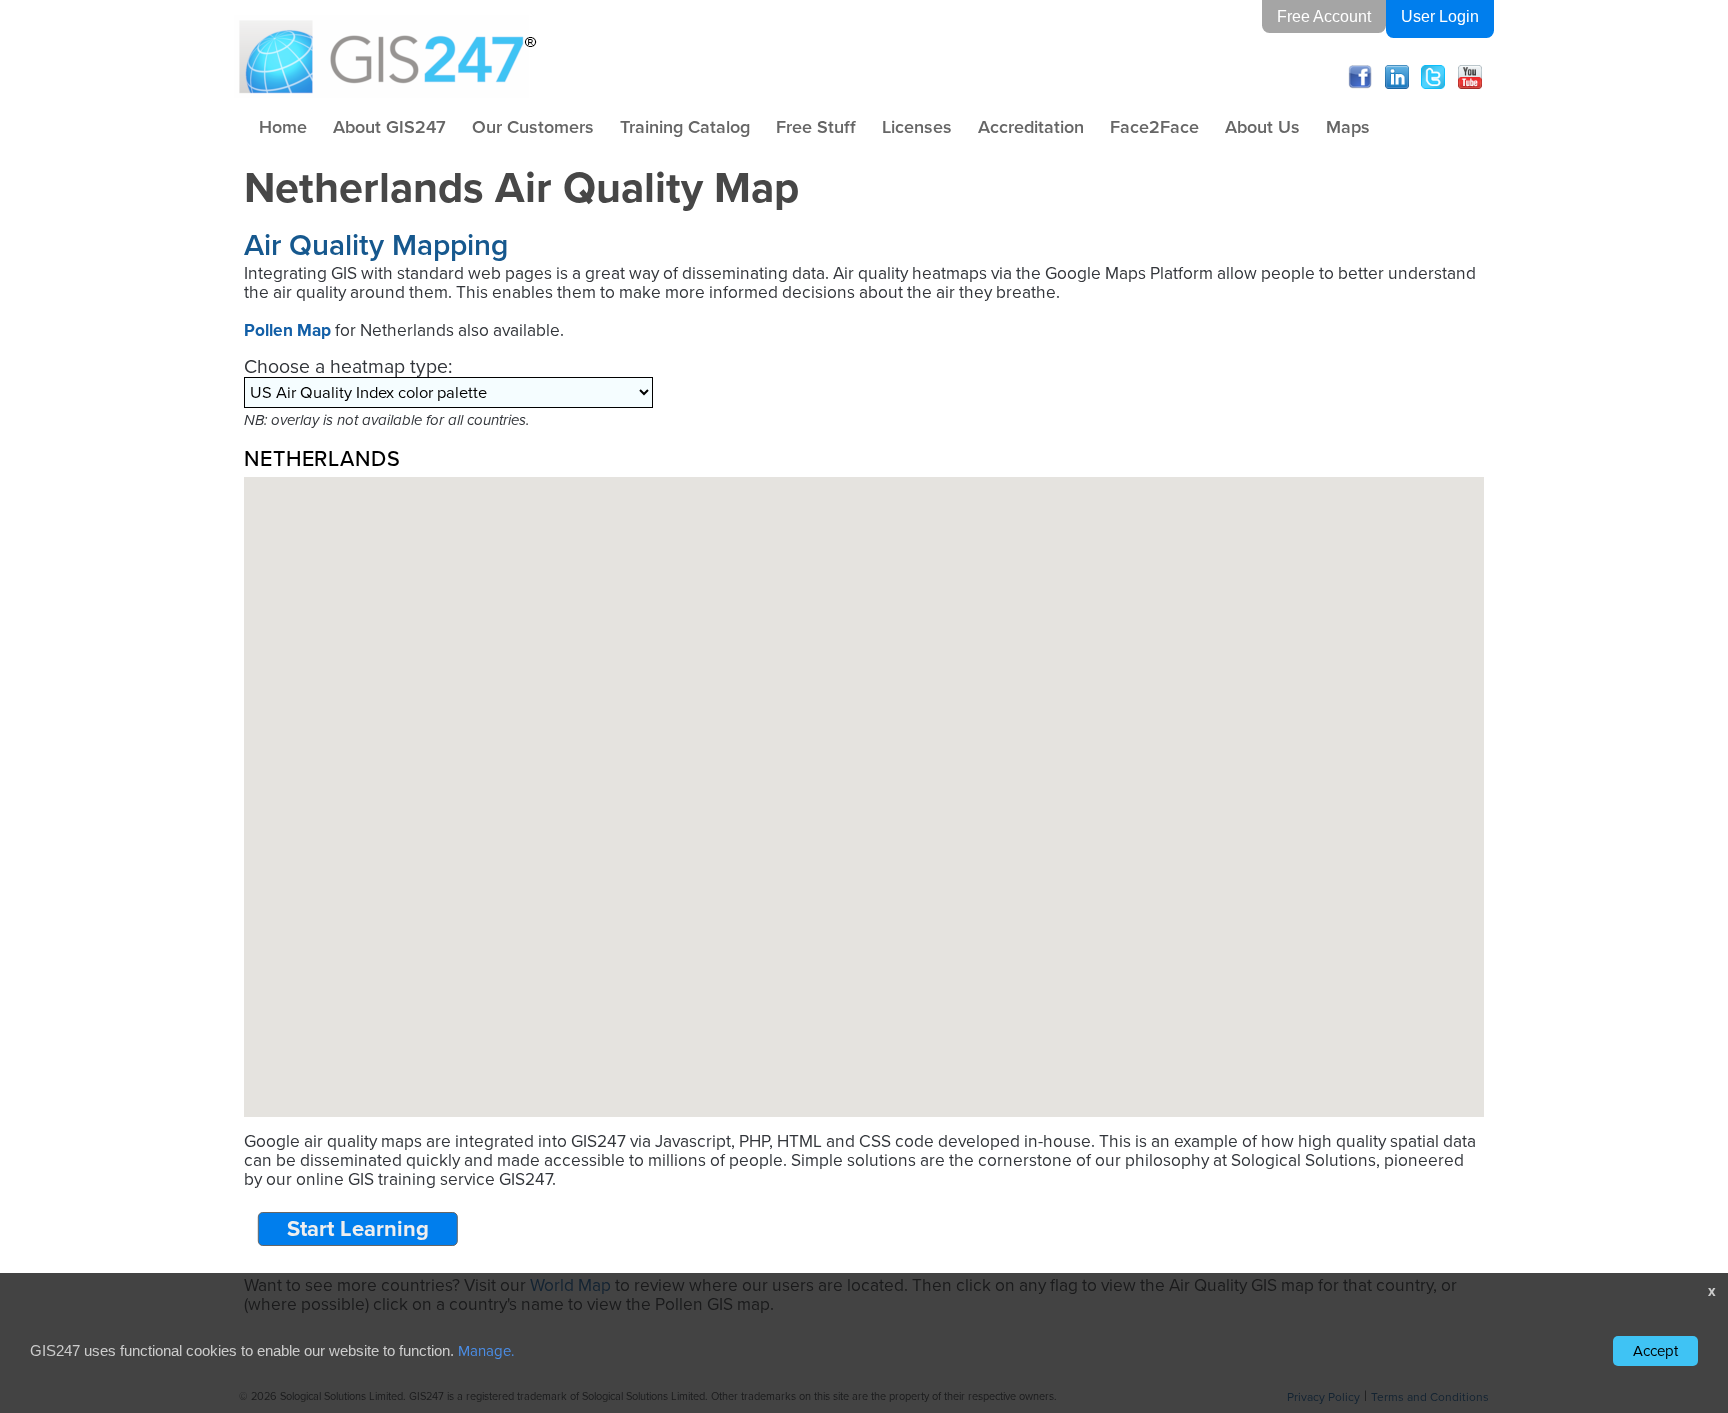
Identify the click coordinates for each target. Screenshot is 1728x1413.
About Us (1262, 126)
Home (283, 126)
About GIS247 (389, 126)
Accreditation (1031, 126)
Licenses (917, 126)
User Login (1440, 16)
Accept (1655, 1351)
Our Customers (533, 126)
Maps (1348, 126)
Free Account (1324, 16)
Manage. (486, 1351)
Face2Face (1154, 126)
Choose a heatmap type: (348, 366)
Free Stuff (816, 126)
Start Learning (358, 1228)
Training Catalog (685, 126)
